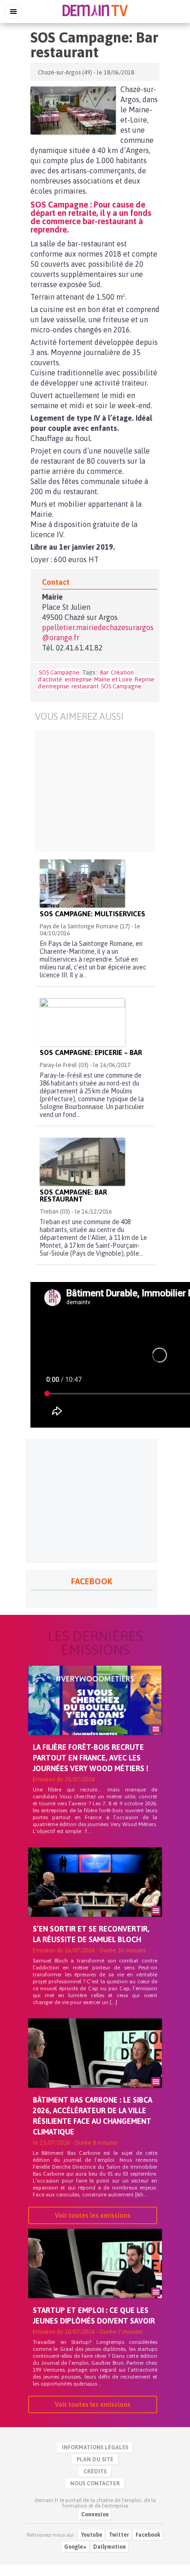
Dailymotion (110, 2547)
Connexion (95, 2515)
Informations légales (95, 2447)
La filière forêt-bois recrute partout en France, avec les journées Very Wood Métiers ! (91, 1758)
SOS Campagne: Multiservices (92, 914)
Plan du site (95, 2459)
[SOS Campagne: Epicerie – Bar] (82, 1022)
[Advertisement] (95, 791)
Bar (104, 672)
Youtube (92, 2535)
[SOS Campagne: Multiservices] (82, 883)
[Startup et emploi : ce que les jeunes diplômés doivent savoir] (95, 2279)
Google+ (75, 2547)
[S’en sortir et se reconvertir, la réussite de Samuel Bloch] (95, 1898)
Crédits (95, 2472)
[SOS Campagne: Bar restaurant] (73, 110)
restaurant (85, 686)
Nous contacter (95, 2484)
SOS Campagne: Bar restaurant (73, 1196)
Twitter (119, 2535)
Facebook (148, 2535)
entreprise (78, 679)
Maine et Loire (113, 679)
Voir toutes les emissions (93, 2215)
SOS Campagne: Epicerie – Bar (91, 1052)
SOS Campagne (59, 672)
